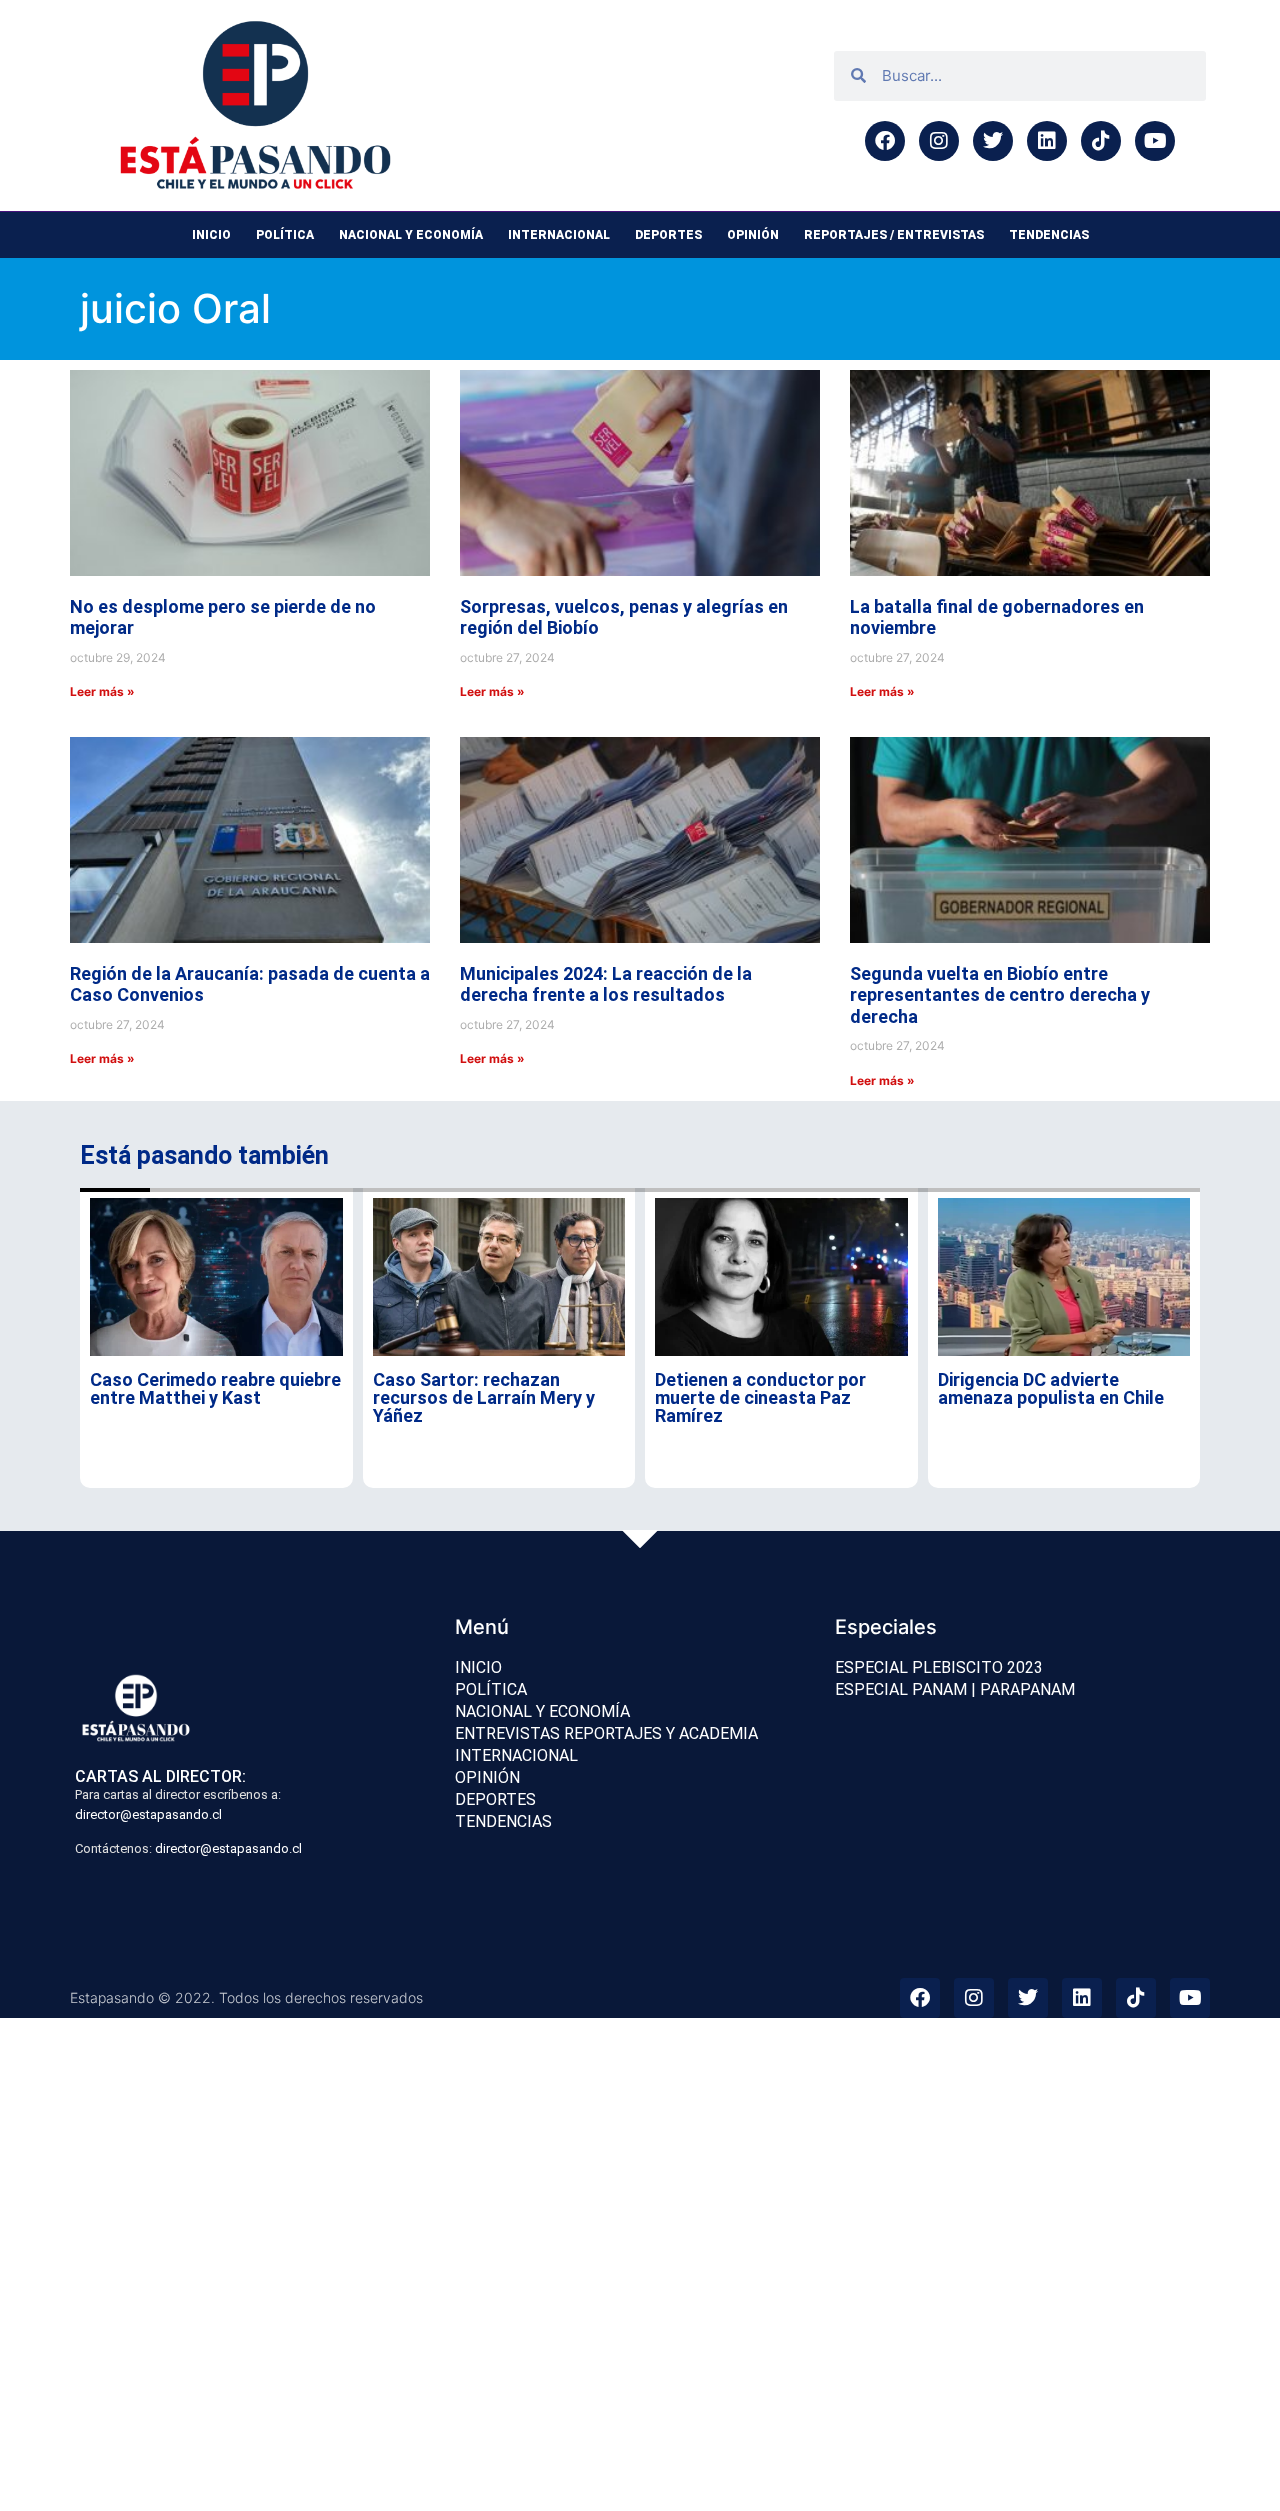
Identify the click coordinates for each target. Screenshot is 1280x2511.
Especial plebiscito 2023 (939, 1667)
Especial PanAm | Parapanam (955, 1689)
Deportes (668, 235)
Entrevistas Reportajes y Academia (606, 1733)
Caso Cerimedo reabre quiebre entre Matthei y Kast (215, 1388)
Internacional (559, 235)
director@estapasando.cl (148, 1814)
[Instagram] (939, 141)
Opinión (753, 235)
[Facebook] (885, 141)
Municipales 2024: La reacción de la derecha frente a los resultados (606, 984)
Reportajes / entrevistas (894, 235)
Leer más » (102, 691)
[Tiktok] (1101, 141)
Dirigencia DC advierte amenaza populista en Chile (1051, 1388)
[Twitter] (993, 141)
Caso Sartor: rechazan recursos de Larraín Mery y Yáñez (484, 1397)
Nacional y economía (411, 235)
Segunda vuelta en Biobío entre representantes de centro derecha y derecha (1000, 995)
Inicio (211, 235)
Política (285, 235)
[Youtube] (1155, 141)
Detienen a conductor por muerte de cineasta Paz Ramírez (760, 1397)
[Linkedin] (1047, 141)
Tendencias (1049, 235)
